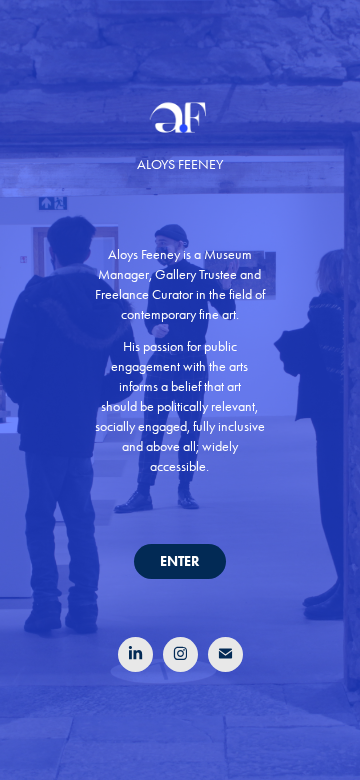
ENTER (180, 561)
